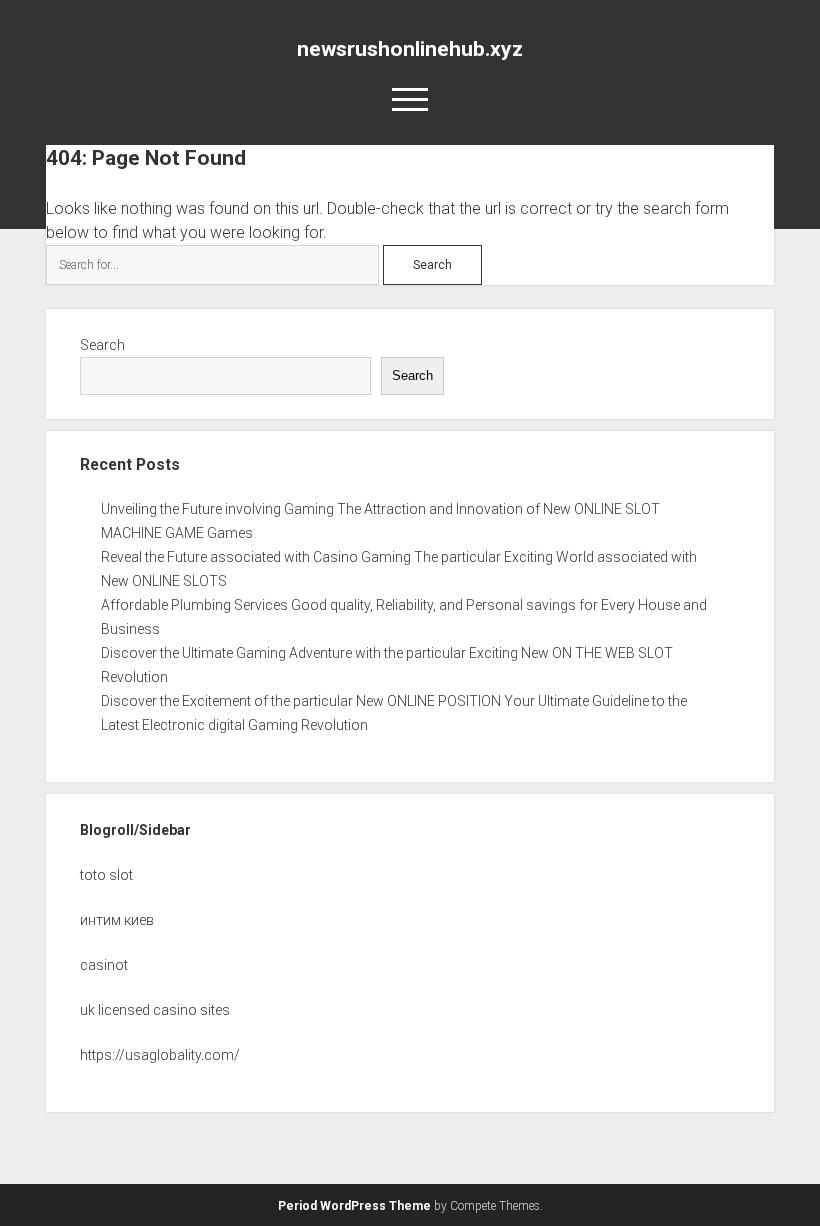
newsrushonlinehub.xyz (410, 49)
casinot (104, 965)
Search (102, 345)
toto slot (106, 875)
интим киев (117, 920)
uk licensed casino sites (155, 1010)
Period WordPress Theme (354, 1206)
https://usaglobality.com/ (160, 1055)
